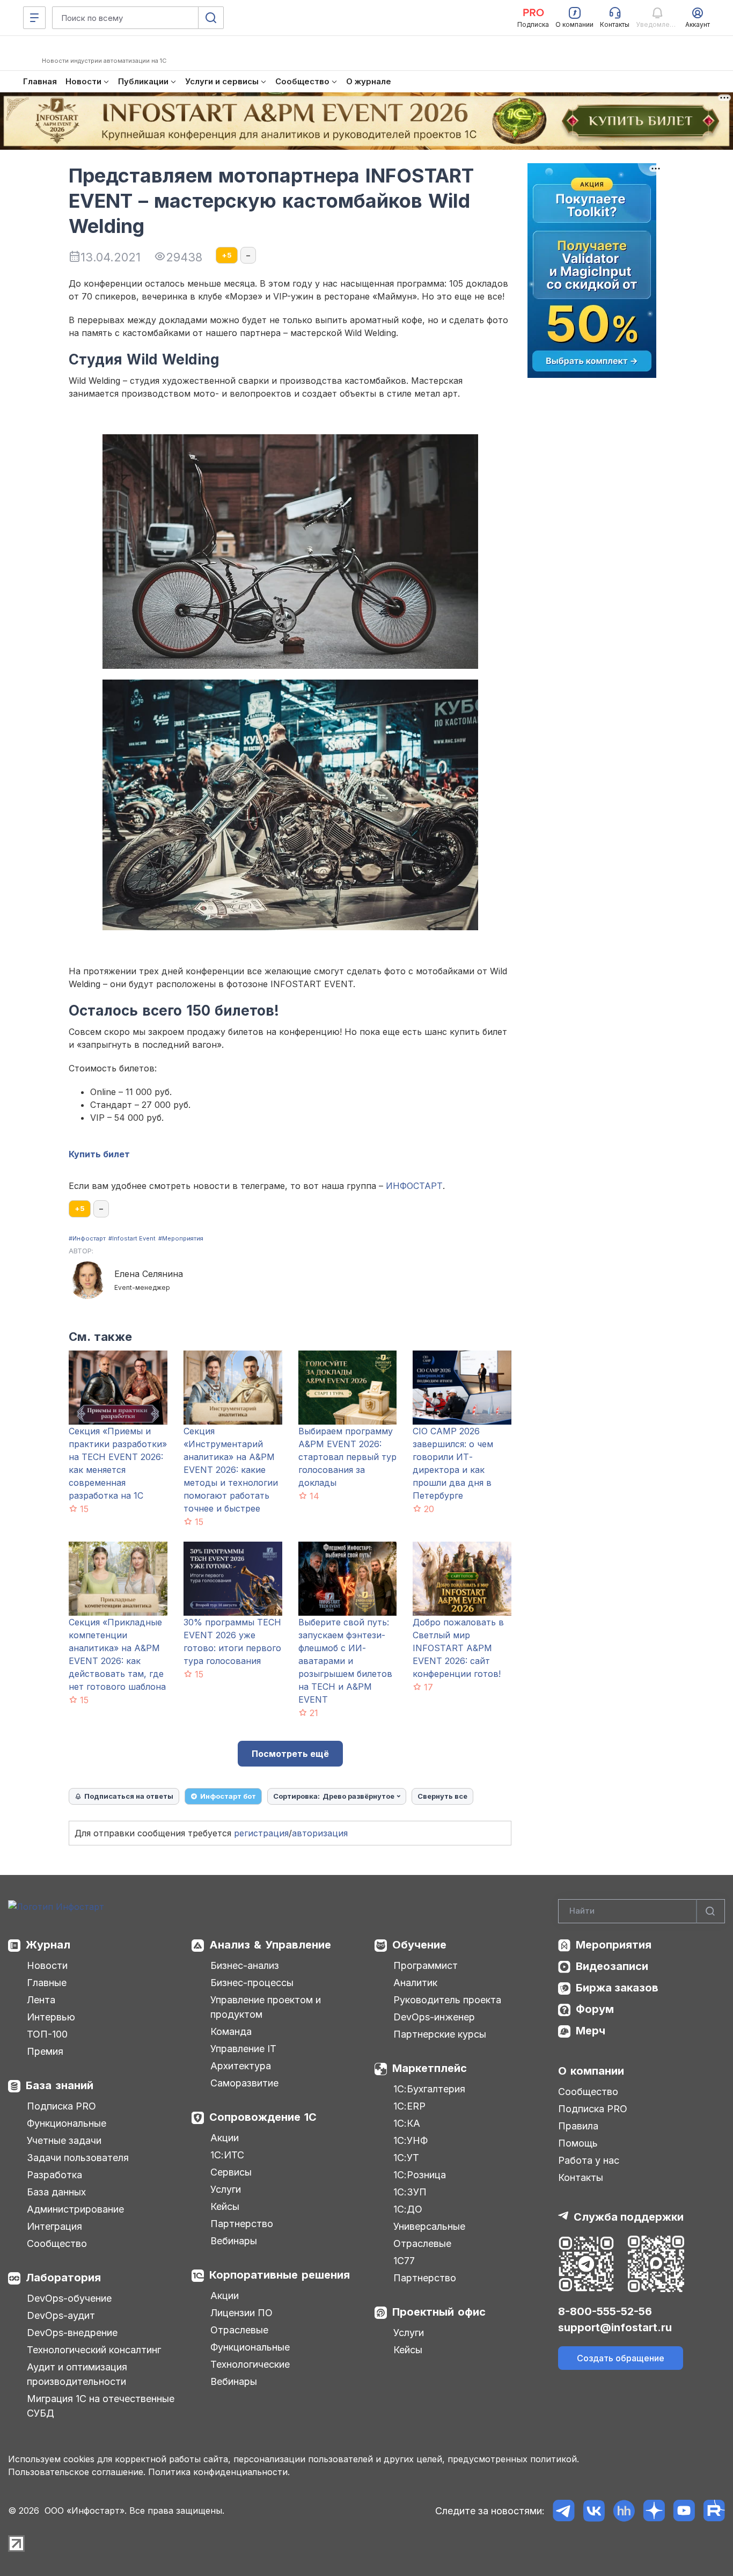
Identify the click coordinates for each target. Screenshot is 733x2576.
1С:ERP (409, 2106)
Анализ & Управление (270, 1945)
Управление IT (243, 2049)
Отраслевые (239, 2330)
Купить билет (99, 1154)
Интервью (51, 2017)
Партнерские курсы (440, 2034)
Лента (41, 2000)
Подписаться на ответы (129, 1796)
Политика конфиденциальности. (219, 2472)
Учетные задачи (64, 2140)
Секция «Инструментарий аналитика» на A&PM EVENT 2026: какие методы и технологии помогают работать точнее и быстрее (231, 1470)
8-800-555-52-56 (605, 2311)
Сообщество (57, 2243)
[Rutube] (714, 2511)
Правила (578, 2126)
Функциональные (67, 2123)
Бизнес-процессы (252, 1983)
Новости (47, 1965)
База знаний (60, 2085)
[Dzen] (654, 2511)
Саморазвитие (244, 2083)
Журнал (48, 1945)
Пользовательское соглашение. (77, 2472)
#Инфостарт (87, 1238)
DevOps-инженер (434, 2017)
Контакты (581, 2177)
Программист (426, 1965)
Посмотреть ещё (290, 1754)
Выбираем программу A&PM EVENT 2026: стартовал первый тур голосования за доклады (347, 1457)
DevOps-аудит (61, 2315)
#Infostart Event (132, 1238)
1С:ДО (408, 2209)
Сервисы (231, 2172)
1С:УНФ (411, 2140)
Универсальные (429, 2226)
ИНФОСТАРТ (414, 1186)
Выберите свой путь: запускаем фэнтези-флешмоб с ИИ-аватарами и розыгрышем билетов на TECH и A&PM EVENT (345, 1661)
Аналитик (415, 1983)
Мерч (591, 2031)
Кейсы (225, 2206)
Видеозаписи (612, 1966)
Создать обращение (621, 2358)
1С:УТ (406, 2158)
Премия (45, 2051)
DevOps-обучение (69, 2298)
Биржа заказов (617, 1988)
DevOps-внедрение (72, 2333)
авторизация (320, 1833)
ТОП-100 (47, 2034)
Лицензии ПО (241, 2313)
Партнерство (242, 2224)
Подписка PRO (61, 2106)
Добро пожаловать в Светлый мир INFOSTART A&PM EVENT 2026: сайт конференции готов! (458, 1648)
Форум (595, 2009)
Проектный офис (439, 2312)
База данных (56, 2192)
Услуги (226, 2189)
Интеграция (54, 2226)
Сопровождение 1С (263, 2117)
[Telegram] (564, 2511)
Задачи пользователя (78, 2158)
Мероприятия (614, 1945)
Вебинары (234, 2241)
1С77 (404, 2261)
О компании (591, 2071)
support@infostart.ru (615, 2327)
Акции (225, 2138)
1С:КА (407, 2123)
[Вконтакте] (594, 2511)
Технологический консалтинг (94, 2350)
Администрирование (75, 2209)
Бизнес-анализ (245, 1965)
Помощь (578, 2143)
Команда (231, 2031)
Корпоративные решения (280, 2275)
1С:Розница (420, 2175)
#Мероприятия (181, 1238)
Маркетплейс (430, 2068)
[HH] (624, 2511)
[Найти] (710, 1911)
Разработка (54, 2175)
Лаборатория (63, 2278)
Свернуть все (442, 1796)
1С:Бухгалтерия (429, 2089)
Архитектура (241, 2066)
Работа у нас (589, 2160)
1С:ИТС (227, 2155)
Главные (47, 1983)
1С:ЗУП (410, 2192)
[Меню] (34, 18)
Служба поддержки (629, 2217)
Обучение (419, 1945)
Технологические (250, 2364)
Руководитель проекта (447, 2000)
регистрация (261, 1833)
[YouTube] (684, 2511)
